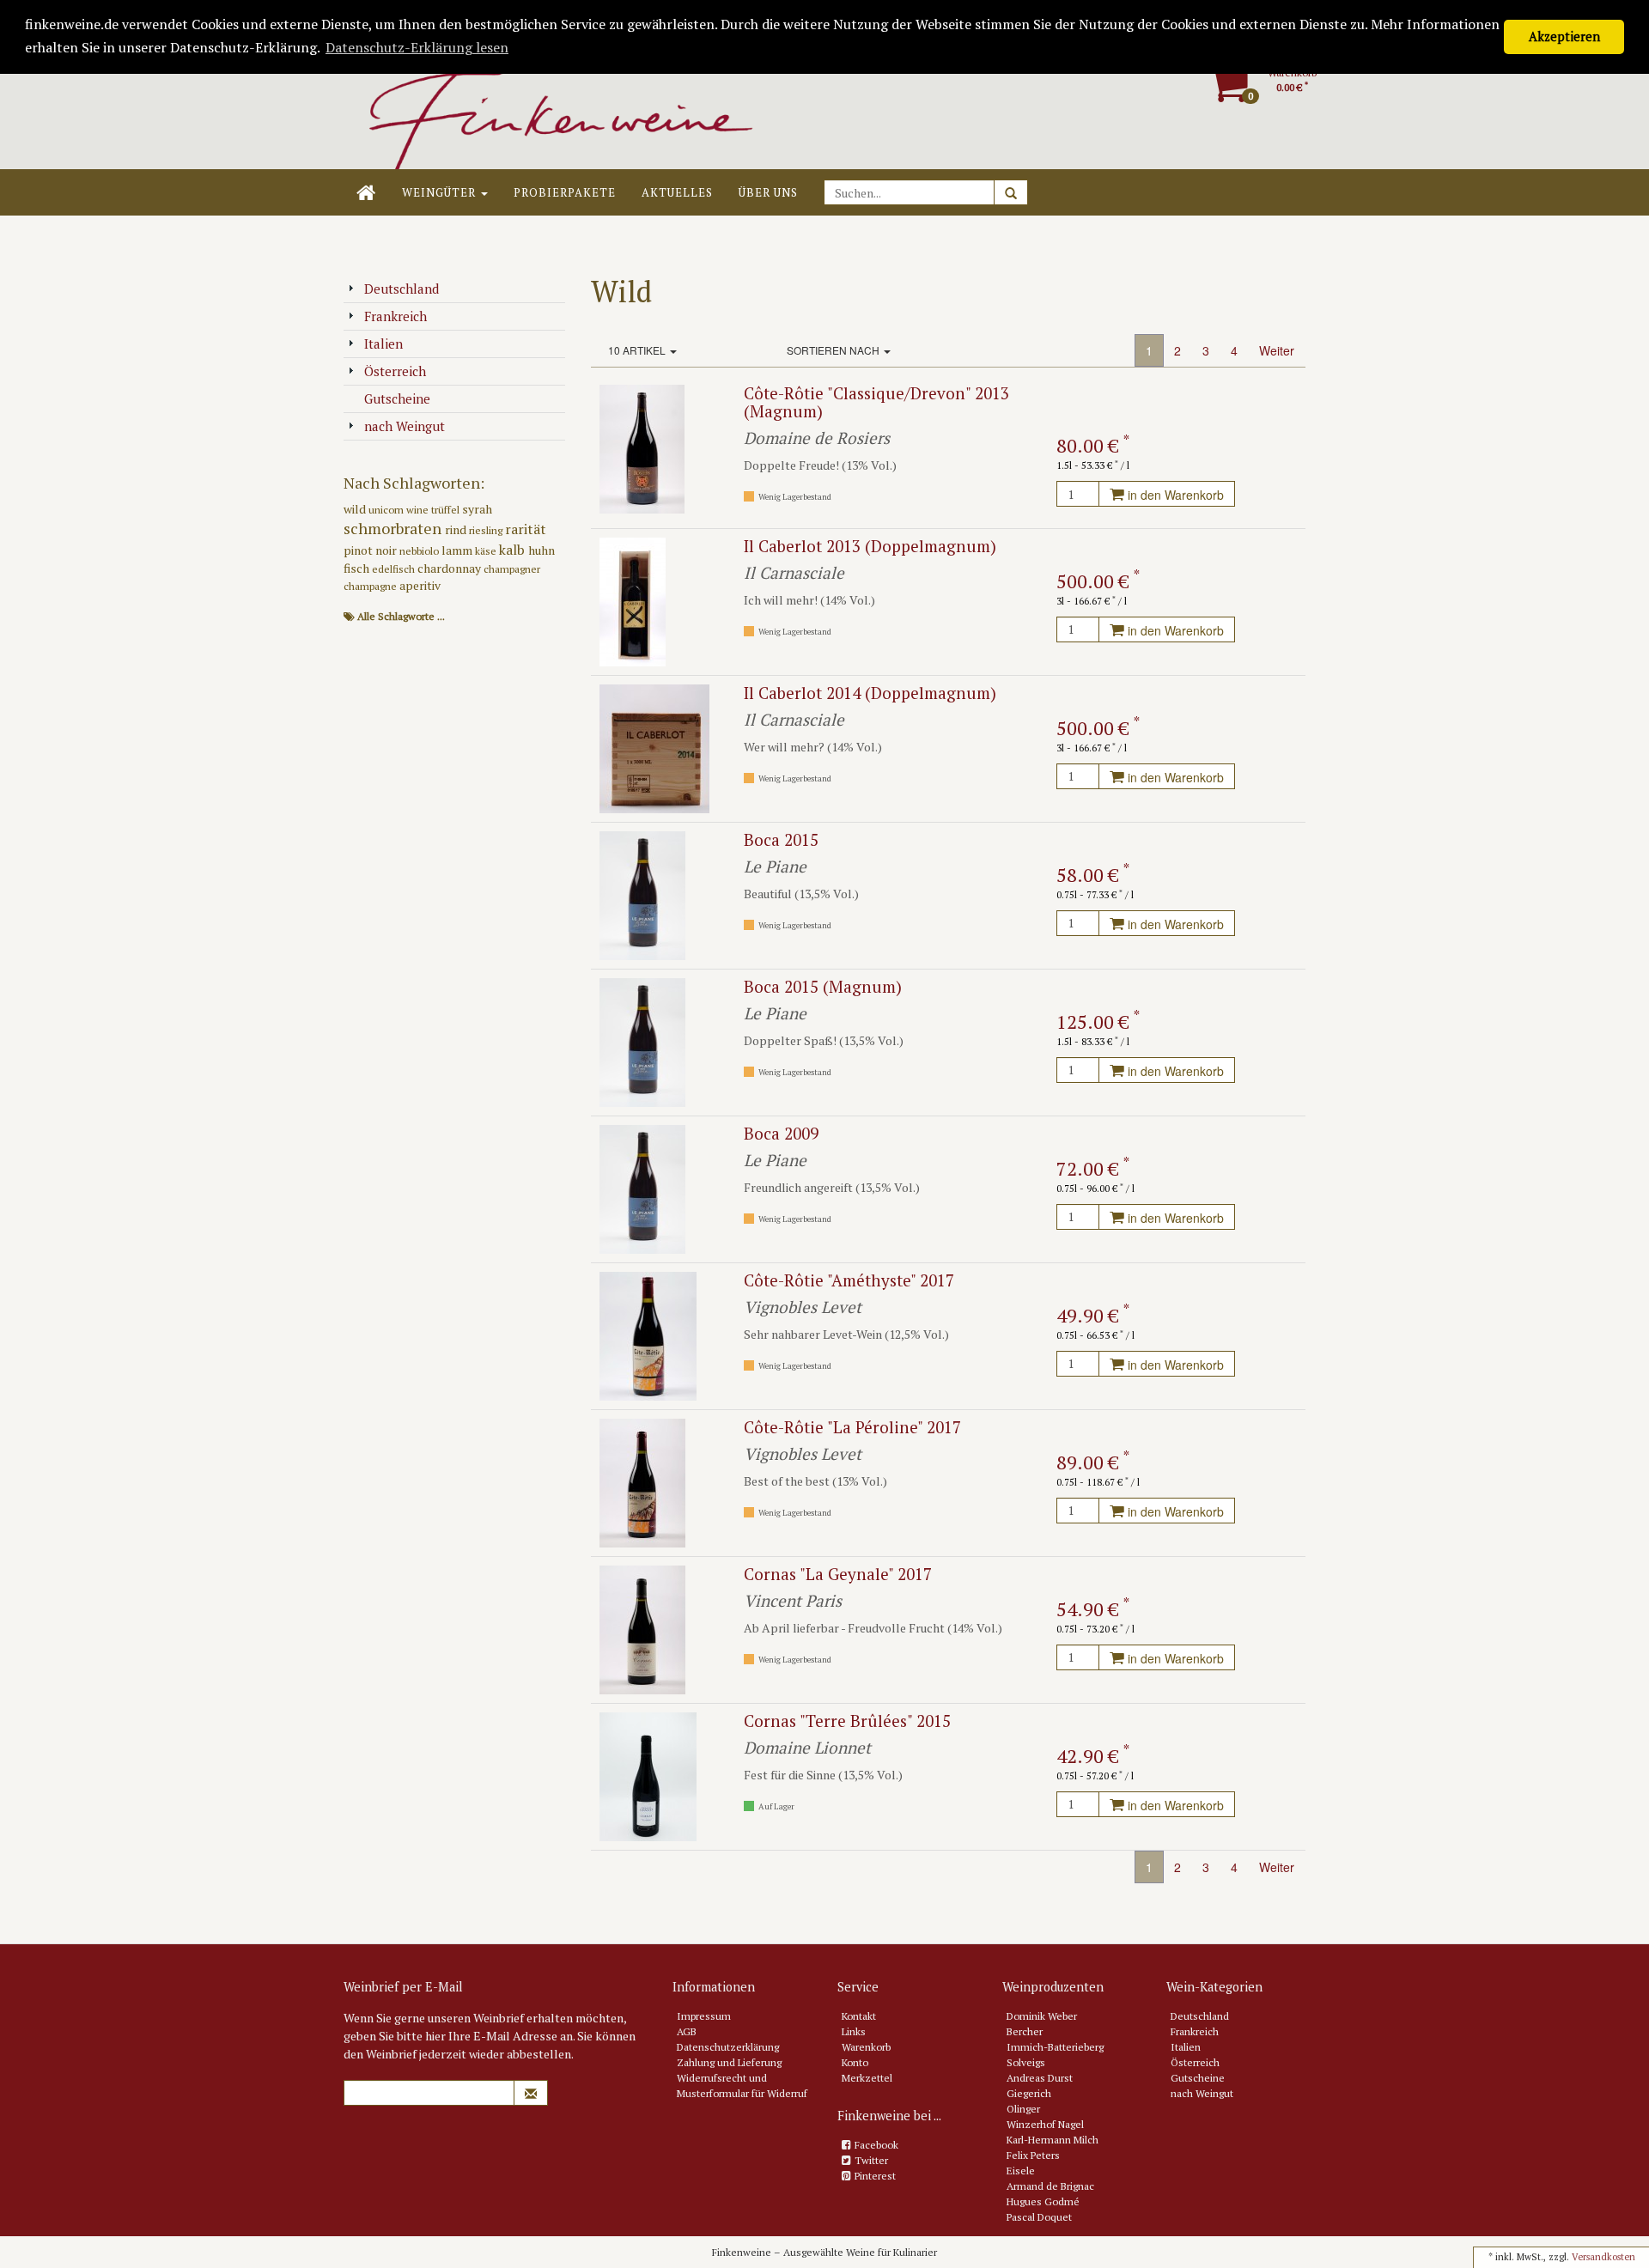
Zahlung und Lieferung (729, 2062)
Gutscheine (397, 398)
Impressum (704, 2016)
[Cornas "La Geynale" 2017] (642, 1629)
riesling (487, 530)
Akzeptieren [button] (1564, 36)
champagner (512, 569)
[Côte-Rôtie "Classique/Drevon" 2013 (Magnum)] (642, 448)
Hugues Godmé (1043, 2201)
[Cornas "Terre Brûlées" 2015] (648, 1775)
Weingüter (441, 192)
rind (457, 529)
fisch (358, 568)
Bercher (1025, 2031)
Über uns (768, 192)
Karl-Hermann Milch (1053, 2140)
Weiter (1277, 350)
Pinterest (875, 2176)
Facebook (876, 2145)
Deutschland (402, 289)
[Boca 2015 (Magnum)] (642, 1041)
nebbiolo (420, 551)
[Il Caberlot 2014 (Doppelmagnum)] (654, 748)
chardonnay (450, 568)
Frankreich (396, 316)
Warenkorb (866, 2047)
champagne (371, 586)
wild (356, 509)
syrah (477, 509)
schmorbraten (394, 528)
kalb (514, 550)
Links (854, 2031)
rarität (526, 529)
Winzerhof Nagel (1045, 2124)
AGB (687, 2031)
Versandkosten (1603, 2257)
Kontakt (859, 2016)
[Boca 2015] (642, 894)
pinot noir (371, 550)
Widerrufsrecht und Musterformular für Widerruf (742, 2086)
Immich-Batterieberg (1055, 2047)
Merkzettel (867, 2078)
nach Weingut (405, 426)
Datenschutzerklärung (728, 2047)
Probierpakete (565, 192)
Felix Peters (1033, 2155)
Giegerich (1029, 2093)
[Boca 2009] (642, 1188)
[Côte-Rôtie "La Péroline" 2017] (642, 1482)
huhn (542, 550)
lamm (458, 550)
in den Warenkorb (1174, 495)
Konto (855, 2062)
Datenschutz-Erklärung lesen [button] (417, 47)
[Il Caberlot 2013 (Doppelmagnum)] (633, 601)
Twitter (871, 2160)
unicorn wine (400, 510)
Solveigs (1026, 2062)
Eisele (1021, 2171)
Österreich (395, 371)
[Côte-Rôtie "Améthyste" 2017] (648, 1335)
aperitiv (420, 585)
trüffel (447, 510)
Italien (383, 344)
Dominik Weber (1042, 2016)
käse (487, 551)
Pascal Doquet (1039, 2217)
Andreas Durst (1040, 2078)
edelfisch (395, 569)
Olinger (1023, 2109)
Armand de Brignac (1050, 2186)
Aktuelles (677, 192)
